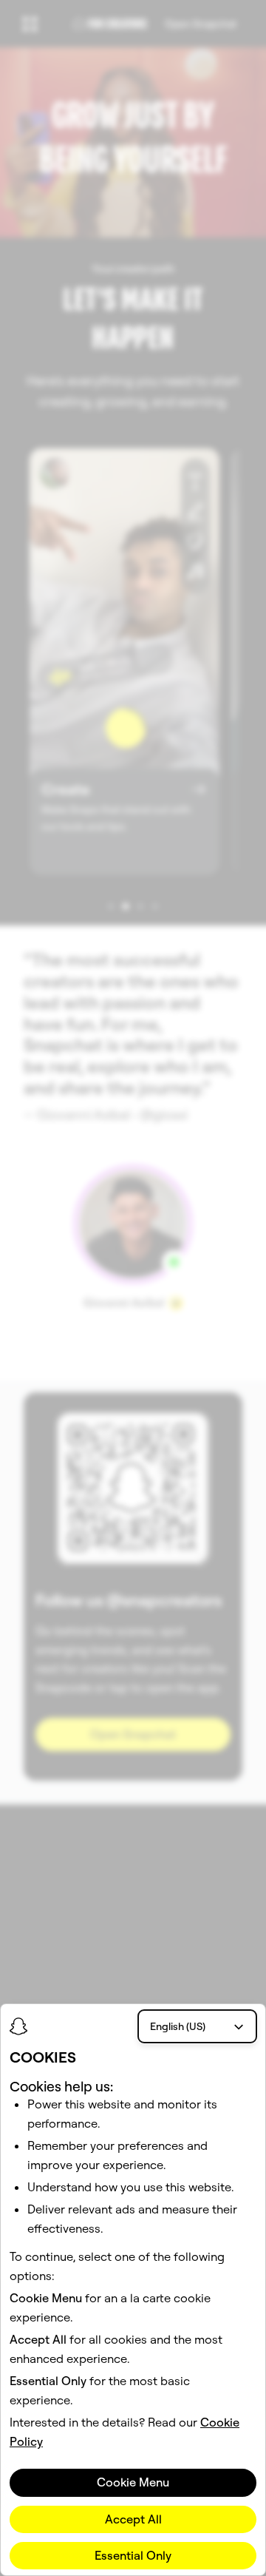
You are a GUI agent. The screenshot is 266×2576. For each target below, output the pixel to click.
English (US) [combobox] (178, 2026)
